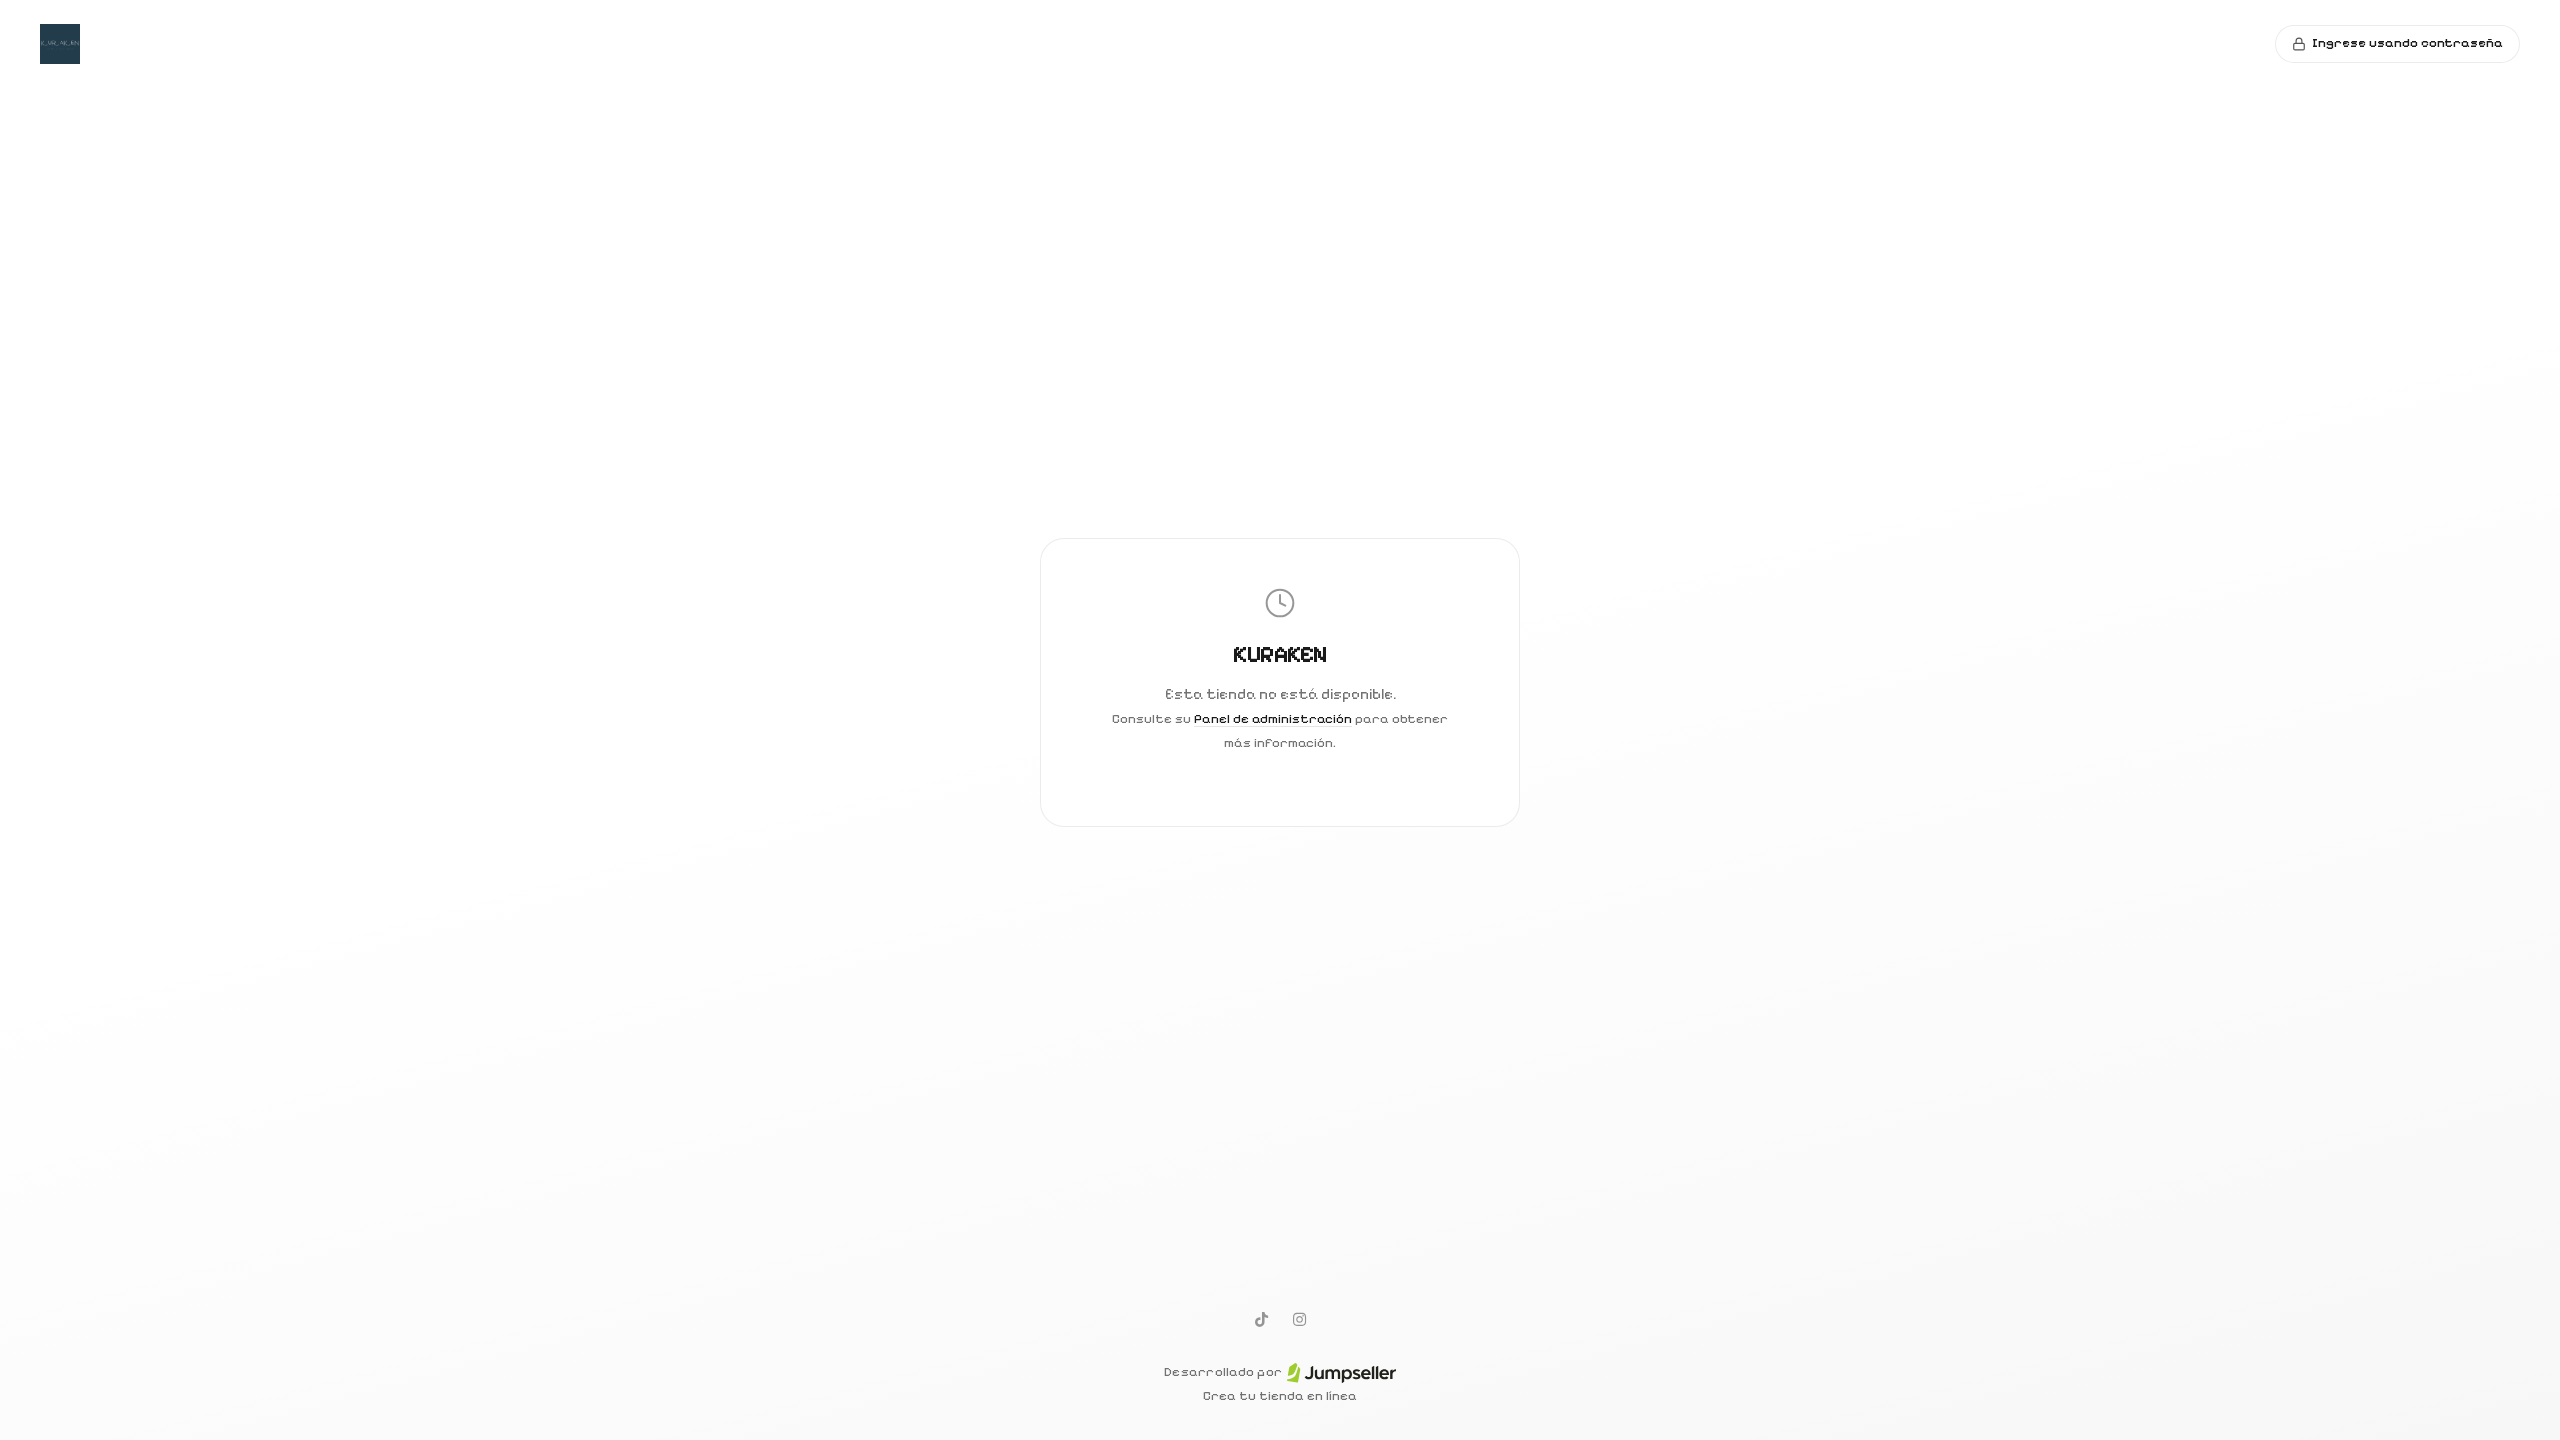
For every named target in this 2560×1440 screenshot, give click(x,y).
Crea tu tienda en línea (1280, 1396)
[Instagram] (1299, 1319)
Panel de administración (1273, 719)
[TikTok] (1261, 1319)
